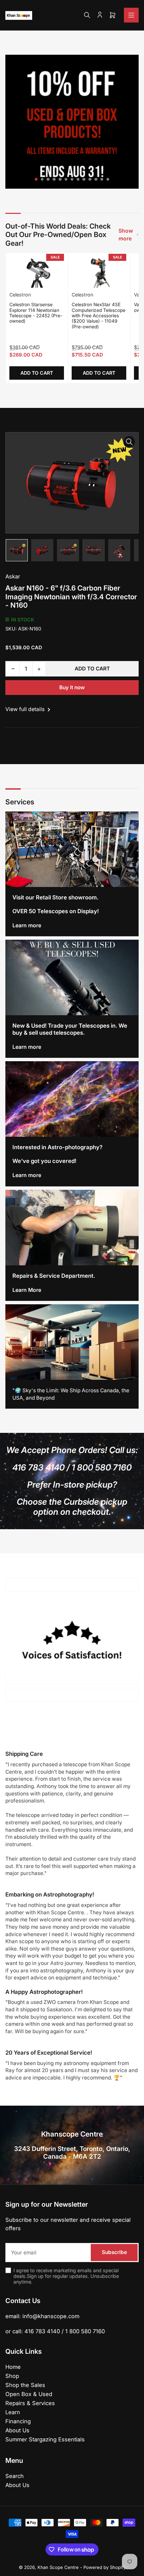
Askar (13, 576)
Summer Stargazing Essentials (45, 2439)
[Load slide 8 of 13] (78, 179)
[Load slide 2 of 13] (42, 179)
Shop (12, 2376)
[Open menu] (131, 15)
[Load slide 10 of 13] (90, 179)
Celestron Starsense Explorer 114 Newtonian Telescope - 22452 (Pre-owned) (36, 313)
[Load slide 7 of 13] (72, 179)
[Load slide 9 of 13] (84, 179)
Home (13, 2367)
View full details (26, 709)
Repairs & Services (30, 2403)
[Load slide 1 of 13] (36, 179)
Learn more (27, 925)
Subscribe (114, 2252)
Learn (13, 2412)
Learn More (27, 1290)
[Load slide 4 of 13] (54, 179)
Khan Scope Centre (58, 2567)
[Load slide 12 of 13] (102, 179)
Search (15, 2476)
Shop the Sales (25, 2385)
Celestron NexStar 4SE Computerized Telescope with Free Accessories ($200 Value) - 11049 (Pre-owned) (98, 316)
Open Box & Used (29, 2394)
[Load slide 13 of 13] (108, 179)
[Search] (87, 15)
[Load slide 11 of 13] (96, 179)
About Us (17, 2430)
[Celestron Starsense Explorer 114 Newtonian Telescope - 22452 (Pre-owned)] (37, 272)
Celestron (20, 295)
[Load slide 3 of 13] (48, 179)
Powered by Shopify (104, 2567)
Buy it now (72, 687)
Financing (18, 2421)
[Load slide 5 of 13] (60, 179)
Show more (126, 235)
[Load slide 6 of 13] (66, 179)
